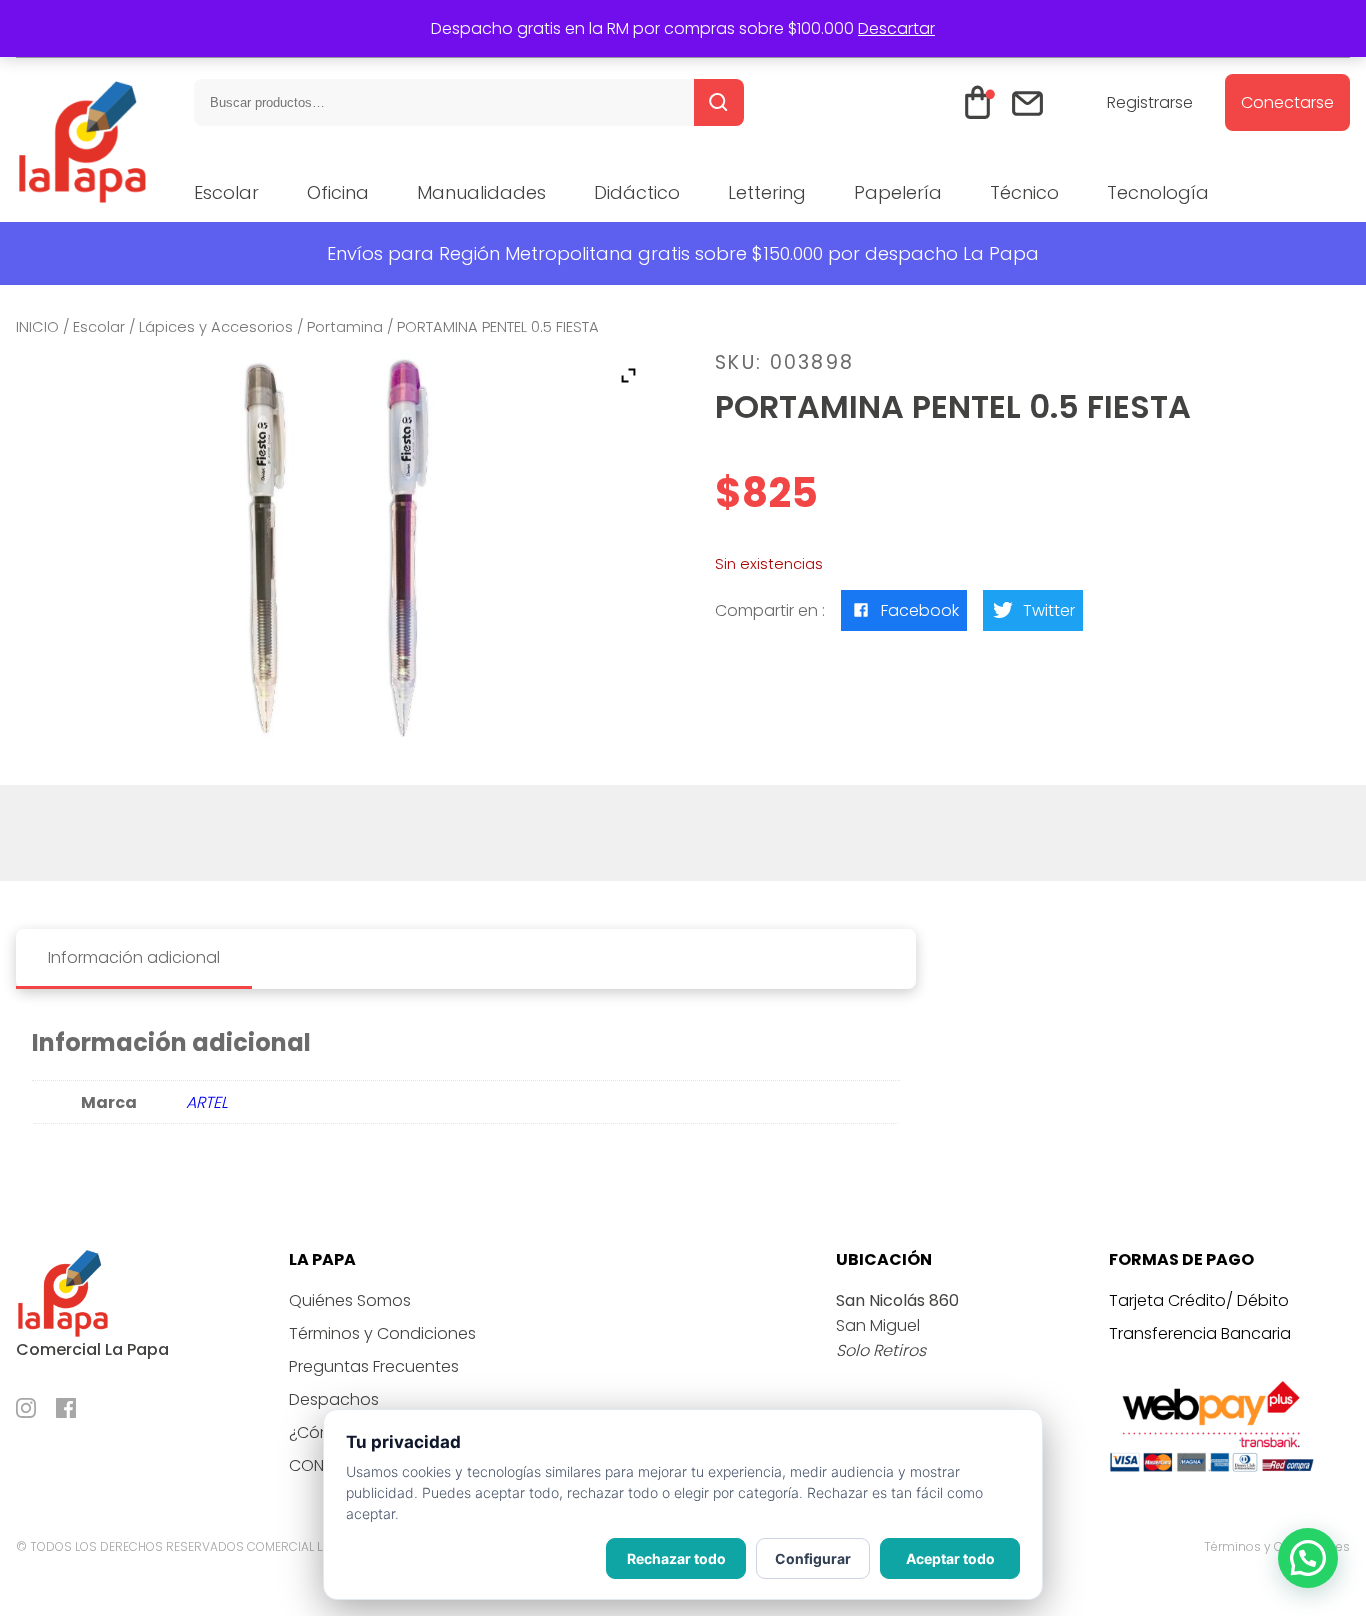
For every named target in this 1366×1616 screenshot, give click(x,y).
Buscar (719, 102)
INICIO (37, 327)
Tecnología (1158, 192)
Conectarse (1287, 102)
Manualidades (481, 192)
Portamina (345, 327)
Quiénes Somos (350, 1300)
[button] (1308, 1558)
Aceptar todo (950, 1558)
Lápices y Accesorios (216, 327)
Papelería (898, 192)
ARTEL (207, 1102)
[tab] (134, 959)
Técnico (1024, 192)
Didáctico (637, 192)
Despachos (334, 1399)
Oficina (338, 192)
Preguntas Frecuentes (374, 1366)
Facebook (920, 610)
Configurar (813, 1558)
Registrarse (1150, 102)
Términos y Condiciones (382, 1333)
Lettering (767, 192)
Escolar (226, 192)
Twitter (1049, 610)
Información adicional (134, 957)
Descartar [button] (896, 28)
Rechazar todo (676, 1558)
